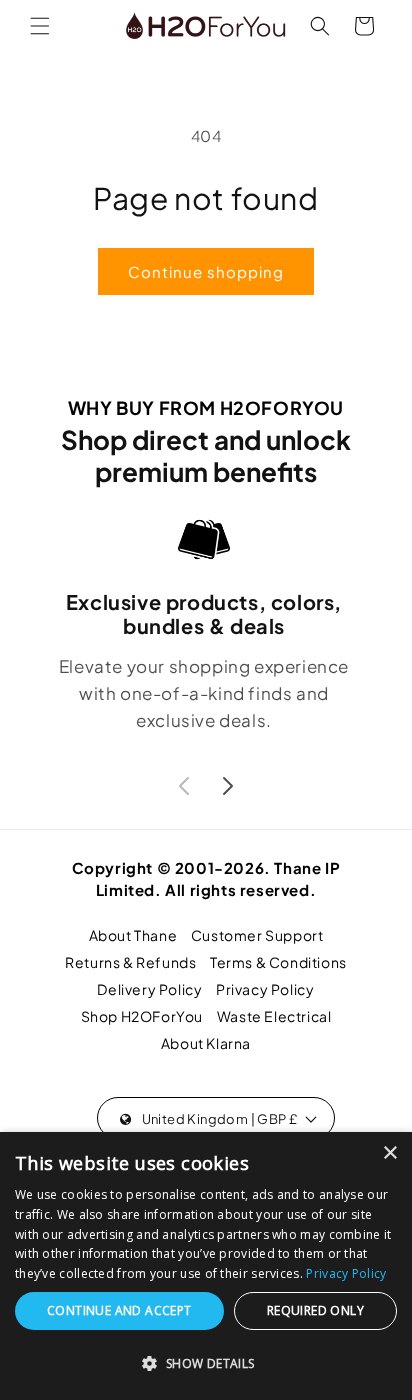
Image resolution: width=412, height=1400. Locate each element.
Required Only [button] (315, 1310)
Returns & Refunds (130, 962)
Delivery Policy (149, 989)
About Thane (133, 935)
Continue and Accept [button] (119, 1310)
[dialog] (206, 1266)
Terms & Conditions (278, 962)
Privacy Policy (265, 989)
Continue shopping (206, 271)
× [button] (389, 1153)
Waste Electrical (274, 1016)
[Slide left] (184, 786)
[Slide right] (228, 786)
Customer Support (257, 935)
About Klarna (206, 1043)
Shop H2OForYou (142, 1016)
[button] (40, 26)
